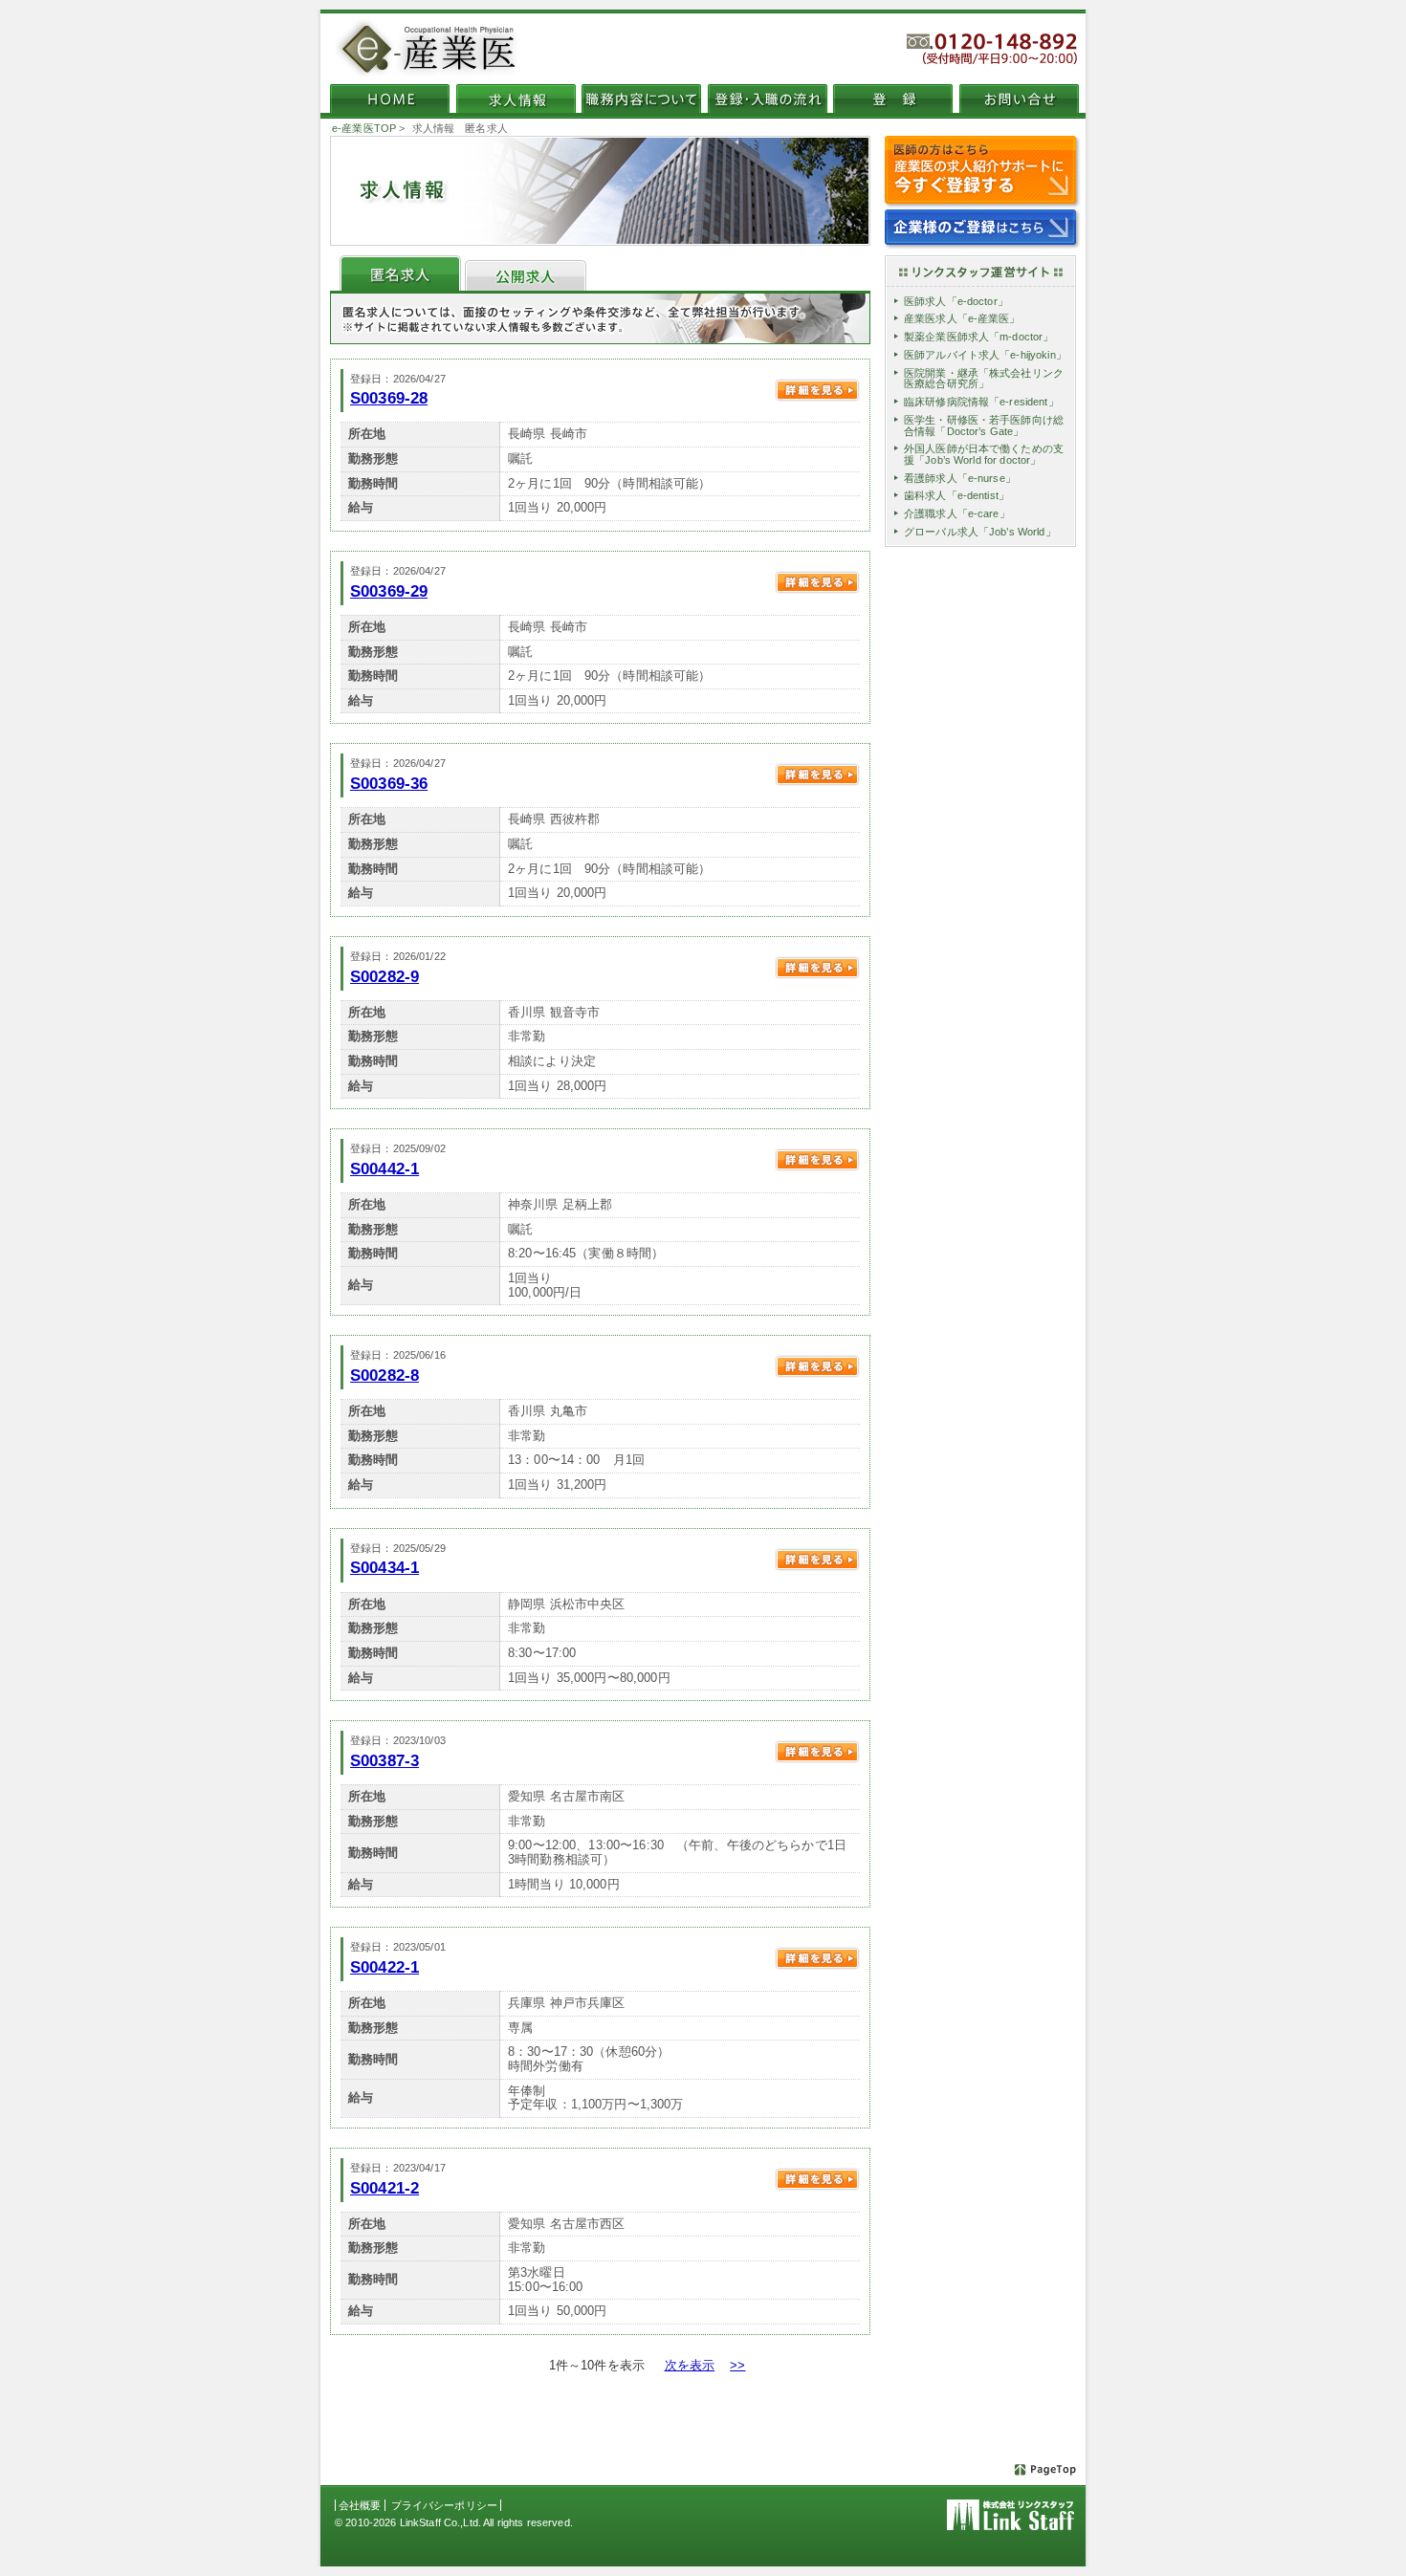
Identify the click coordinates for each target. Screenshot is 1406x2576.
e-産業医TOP (364, 128)
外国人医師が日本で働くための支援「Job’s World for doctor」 (984, 454)
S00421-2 (384, 2188)
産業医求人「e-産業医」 (962, 318)
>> (737, 2365)
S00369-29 (389, 591)
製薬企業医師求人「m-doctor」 (978, 337)
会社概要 (360, 2505)
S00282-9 (384, 976)
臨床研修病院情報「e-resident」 (981, 402)
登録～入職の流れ (768, 98)
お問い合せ (1019, 98)
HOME (390, 98)
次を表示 (690, 2365)
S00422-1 (384, 1967)
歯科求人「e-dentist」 (956, 495)
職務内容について (641, 98)
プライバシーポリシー (444, 2505)
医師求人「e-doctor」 (956, 301)
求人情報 (516, 98)
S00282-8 (384, 1375)
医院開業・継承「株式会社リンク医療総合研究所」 (984, 379)
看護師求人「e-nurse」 (960, 478)
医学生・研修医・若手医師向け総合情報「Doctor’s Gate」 (984, 426)
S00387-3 (384, 1760)
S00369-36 (389, 783)
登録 (893, 98)
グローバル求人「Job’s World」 (980, 532)
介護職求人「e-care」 (957, 513)
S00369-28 (389, 398)
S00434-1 (384, 1567)
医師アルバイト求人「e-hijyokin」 (985, 355)
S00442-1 (384, 1168)
